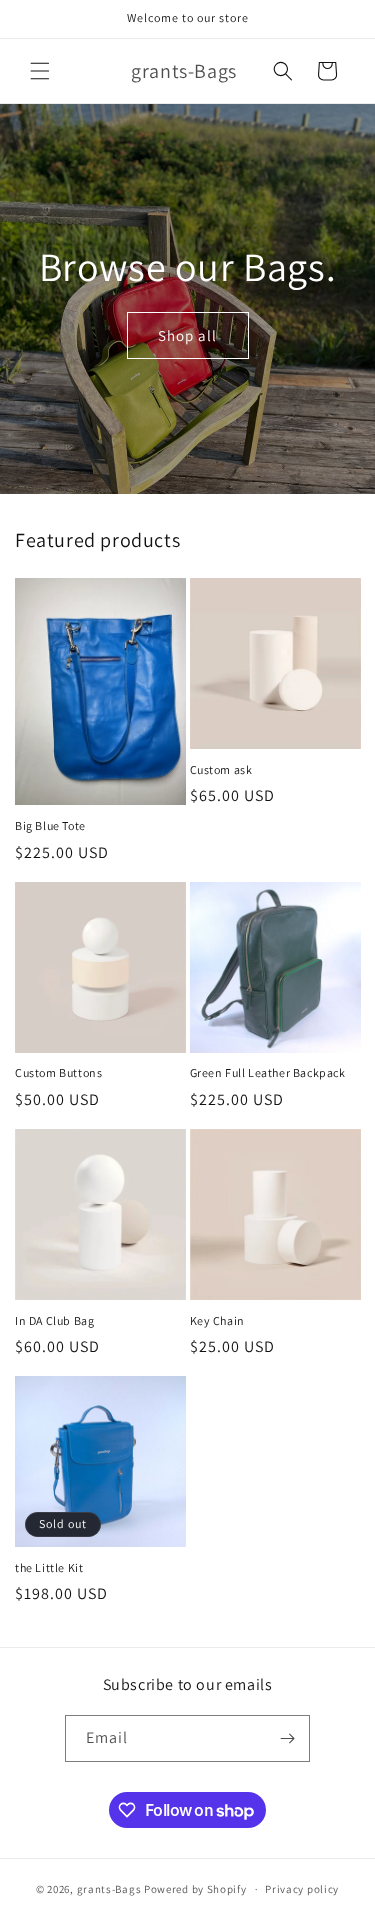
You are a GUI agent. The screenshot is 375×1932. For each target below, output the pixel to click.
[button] (40, 71)
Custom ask (221, 769)
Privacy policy (302, 1889)
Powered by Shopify (195, 1889)
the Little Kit (49, 1567)
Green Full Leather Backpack (268, 1072)
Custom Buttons (58, 1072)
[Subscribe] (287, 1738)
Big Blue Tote (50, 825)
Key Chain (217, 1320)
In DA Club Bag (54, 1320)
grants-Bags (109, 1889)
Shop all (187, 334)
